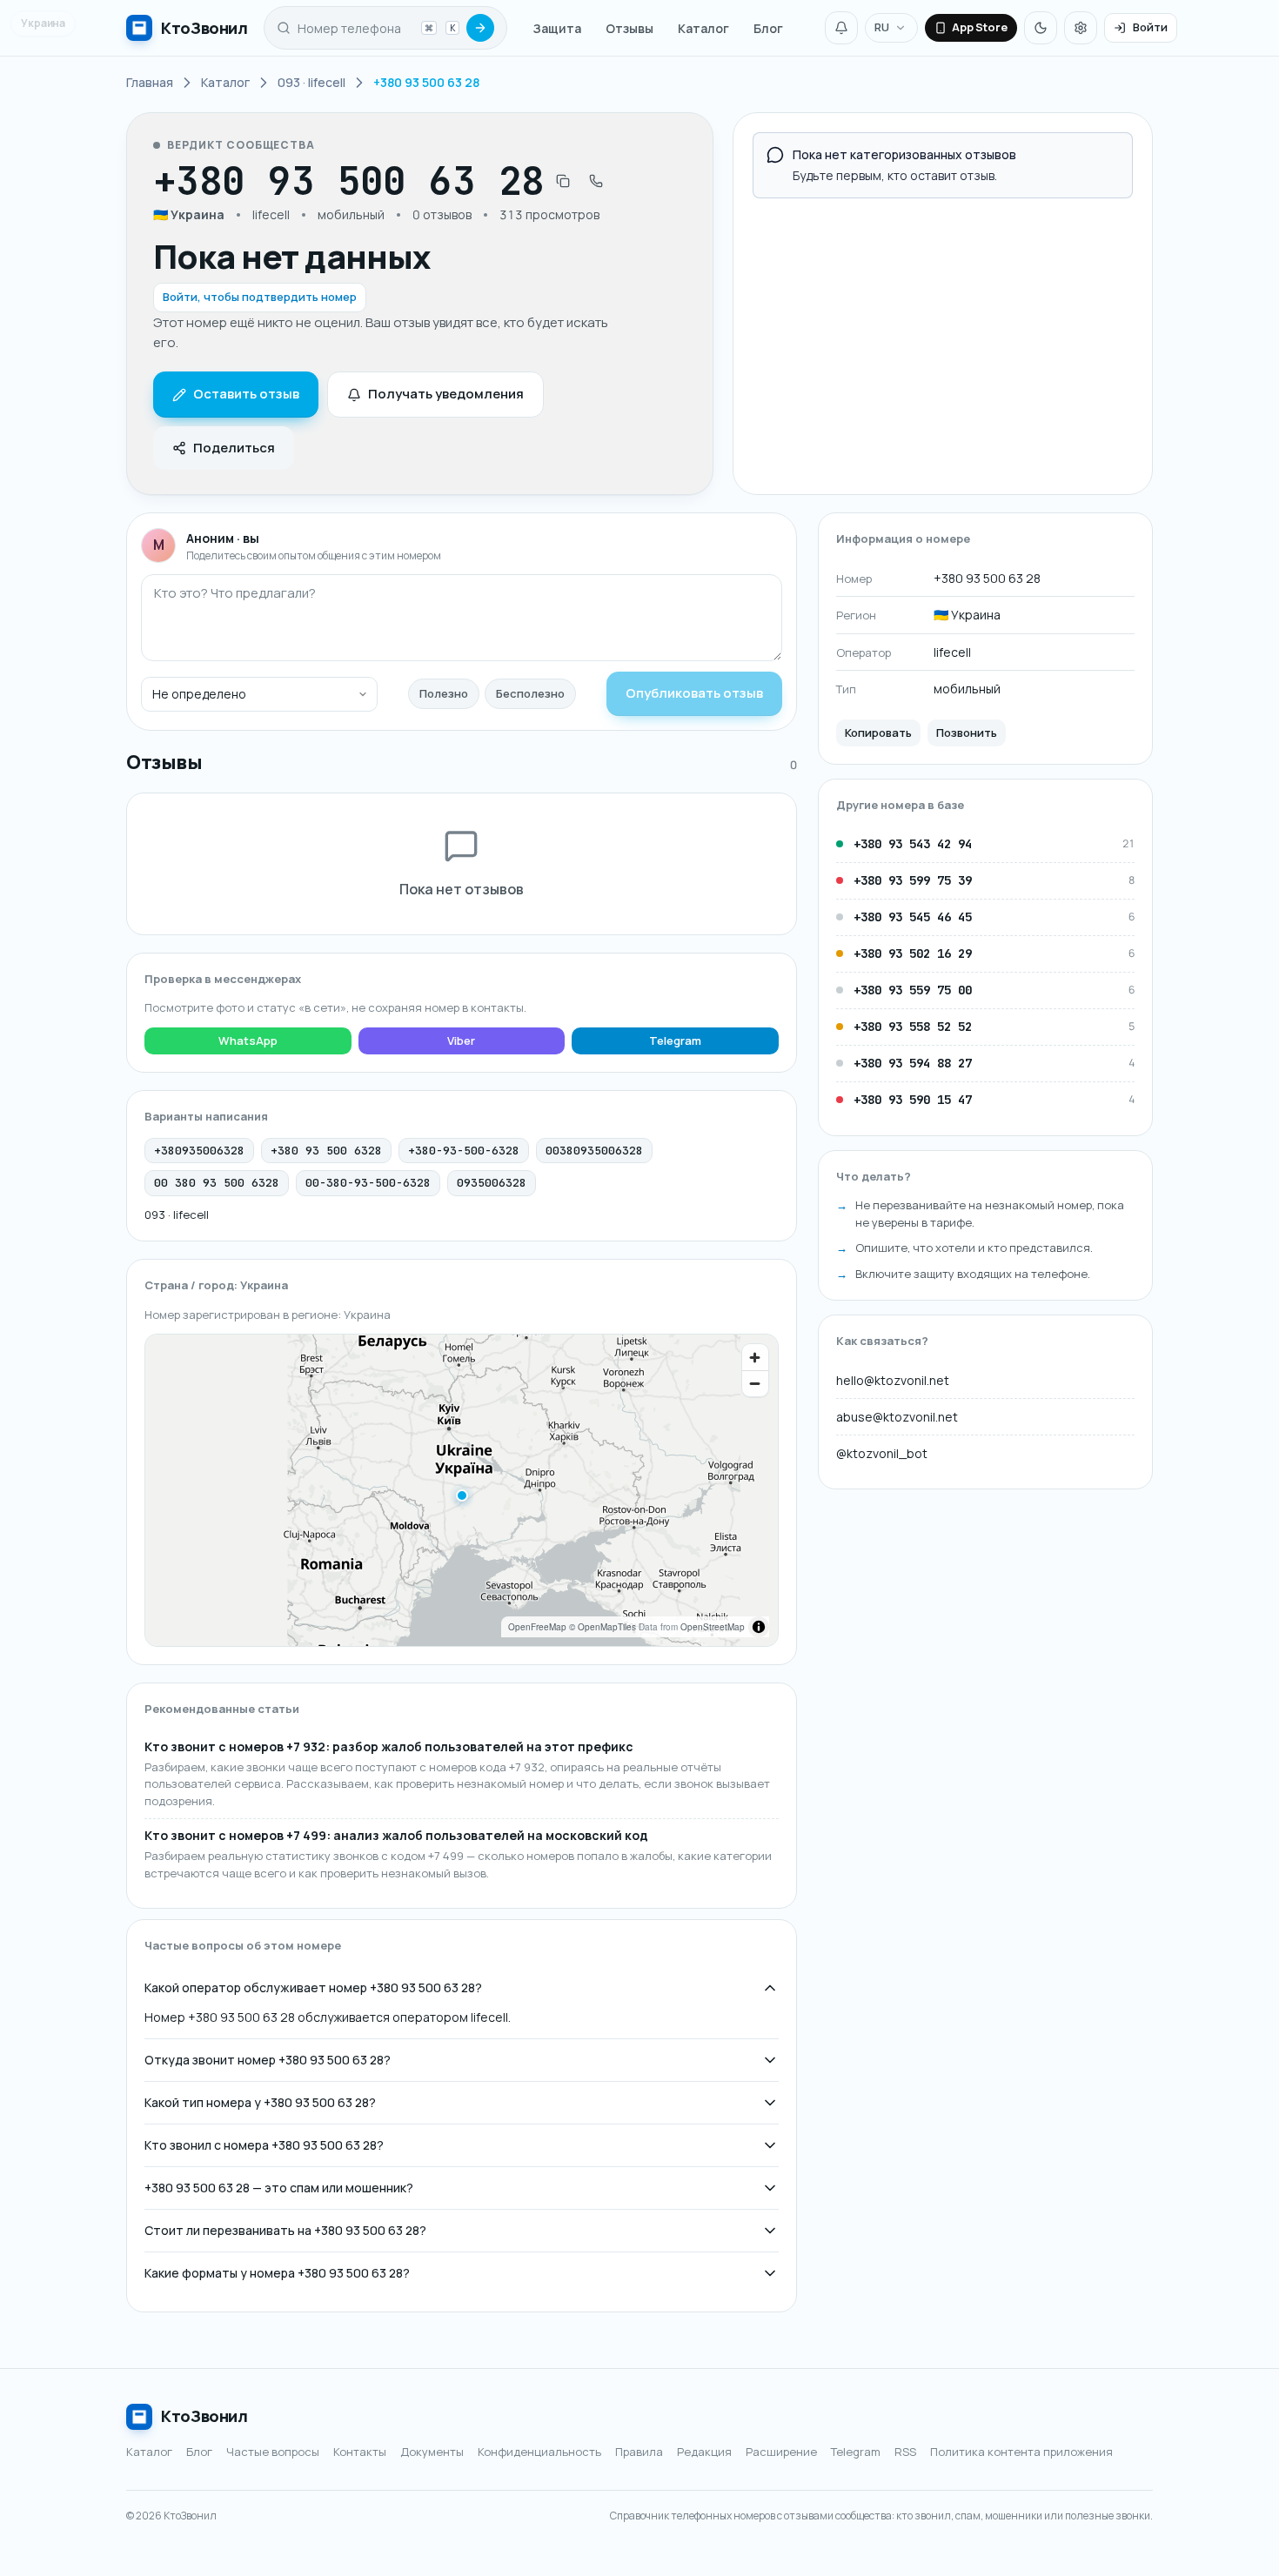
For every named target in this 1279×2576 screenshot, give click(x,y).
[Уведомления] (841, 28)
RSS (905, 2452)
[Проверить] (480, 28)
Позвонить (967, 733)
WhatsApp (248, 1040)
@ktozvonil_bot (882, 1453)
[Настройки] (1081, 28)
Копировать (878, 733)
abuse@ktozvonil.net (897, 1417)
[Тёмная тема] (1041, 28)
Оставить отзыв (246, 394)
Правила (639, 2452)
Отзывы (629, 28)
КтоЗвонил (204, 2416)
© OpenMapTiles (603, 1627)
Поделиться (234, 448)
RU (882, 27)
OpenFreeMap (537, 1627)
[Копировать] (563, 181)
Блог (768, 28)
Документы (432, 2452)
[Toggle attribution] (759, 1627)
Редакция (704, 2452)
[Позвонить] (596, 181)
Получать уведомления (446, 394)
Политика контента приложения (1021, 2452)
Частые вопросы (273, 2452)
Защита (557, 28)
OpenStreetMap (713, 1627)
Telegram (675, 1040)
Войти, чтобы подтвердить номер (260, 297)
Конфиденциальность (539, 2452)
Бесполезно (530, 693)
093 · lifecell (177, 1214)
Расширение (781, 2452)
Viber (461, 1040)
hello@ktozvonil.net (893, 1380)
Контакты (360, 2452)
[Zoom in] (755, 1357)
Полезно (444, 693)
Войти (1150, 27)
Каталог (703, 28)
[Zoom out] (755, 1383)
